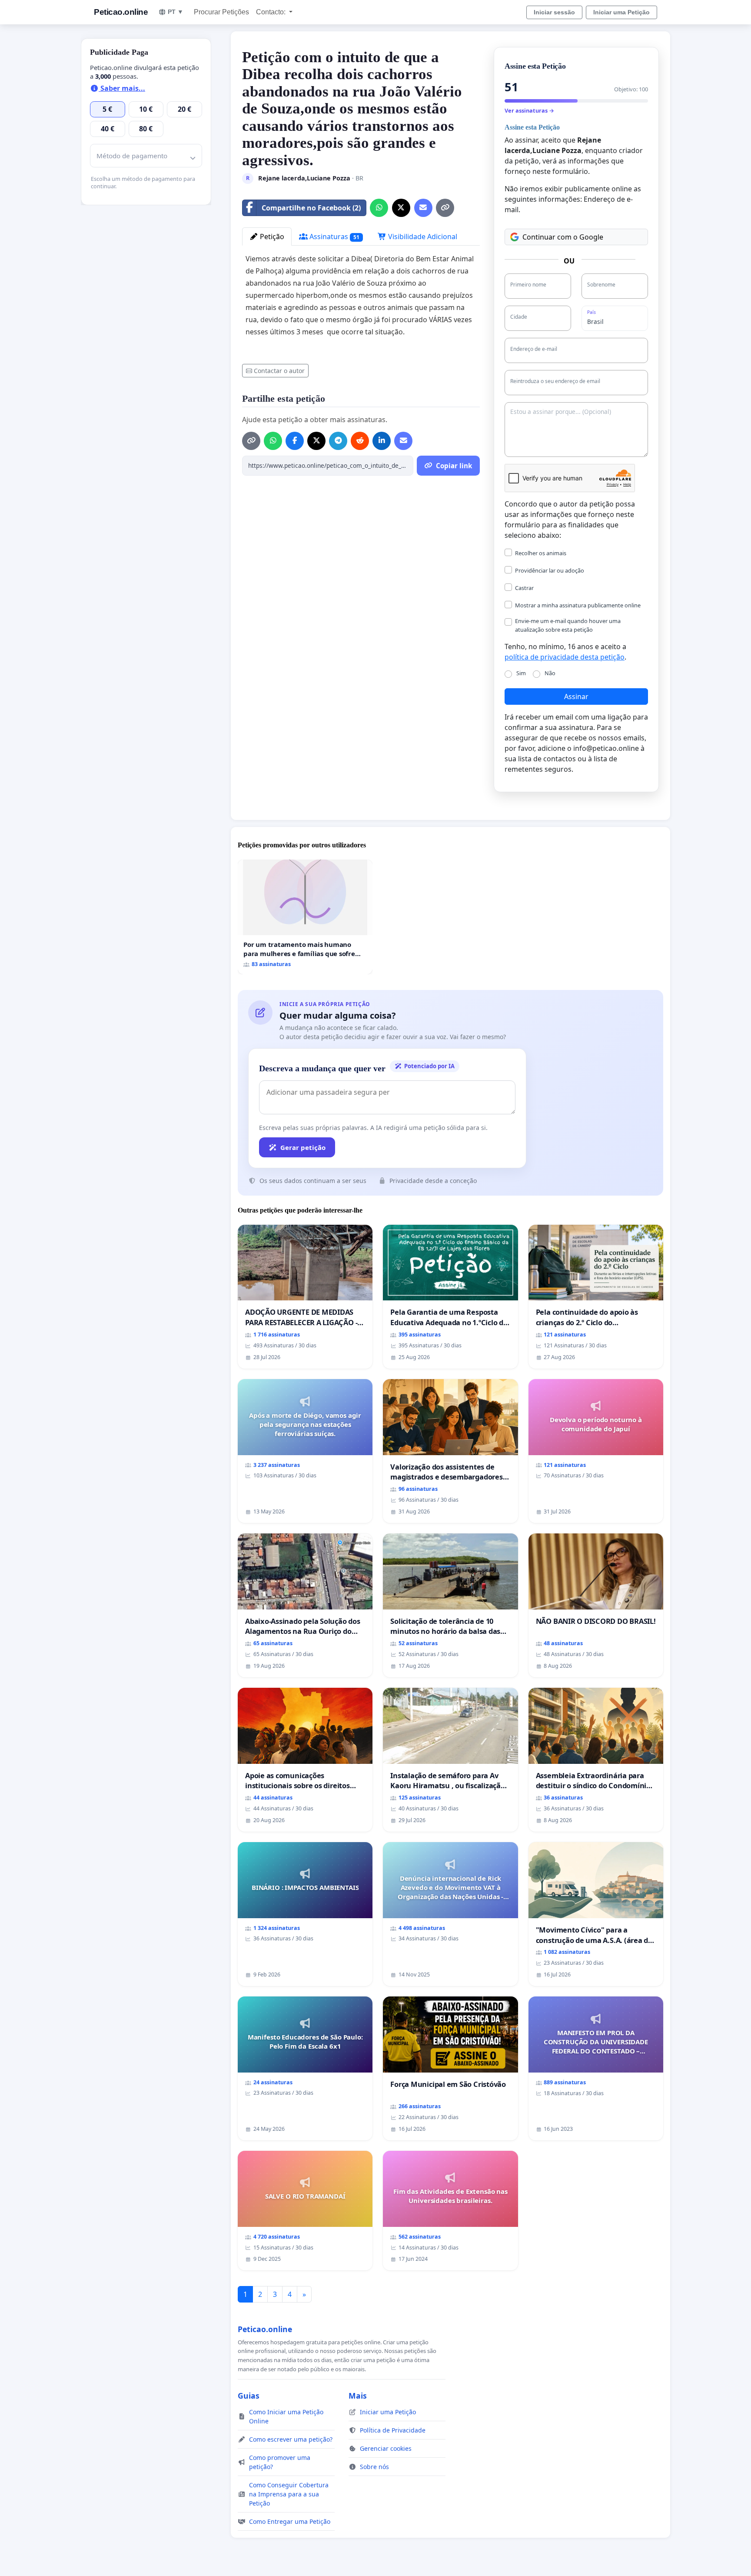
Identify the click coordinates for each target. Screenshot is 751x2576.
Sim (521, 673)
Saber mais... (122, 88)
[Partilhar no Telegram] (338, 441)
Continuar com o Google (563, 237)
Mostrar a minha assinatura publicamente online (578, 605)
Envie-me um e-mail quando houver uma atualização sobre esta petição (568, 625)
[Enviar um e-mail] (423, 208)
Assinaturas (334, 237)
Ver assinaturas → (529, 110)
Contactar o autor (279, 371)
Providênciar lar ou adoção (550, 570)
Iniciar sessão (554, 12)
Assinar (576, 696)
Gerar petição (303, 1147)
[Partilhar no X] (401, 208)
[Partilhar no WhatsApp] (379, 208)
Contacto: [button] (272, 12)
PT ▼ (176, 12)
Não (550, 673)
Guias (249, 2396)
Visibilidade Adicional (422, 237)
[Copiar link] (445, 208)
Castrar (524, 588)
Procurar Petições (221, 12)
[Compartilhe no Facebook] (295, 441)
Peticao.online (121, 12)
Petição (271, 237)
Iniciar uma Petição (621, 12)
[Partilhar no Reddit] (360, 441)
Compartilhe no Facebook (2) (311, 208)
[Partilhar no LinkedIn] (382, 441)
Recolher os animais (541, 553)
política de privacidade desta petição (565, 657)
